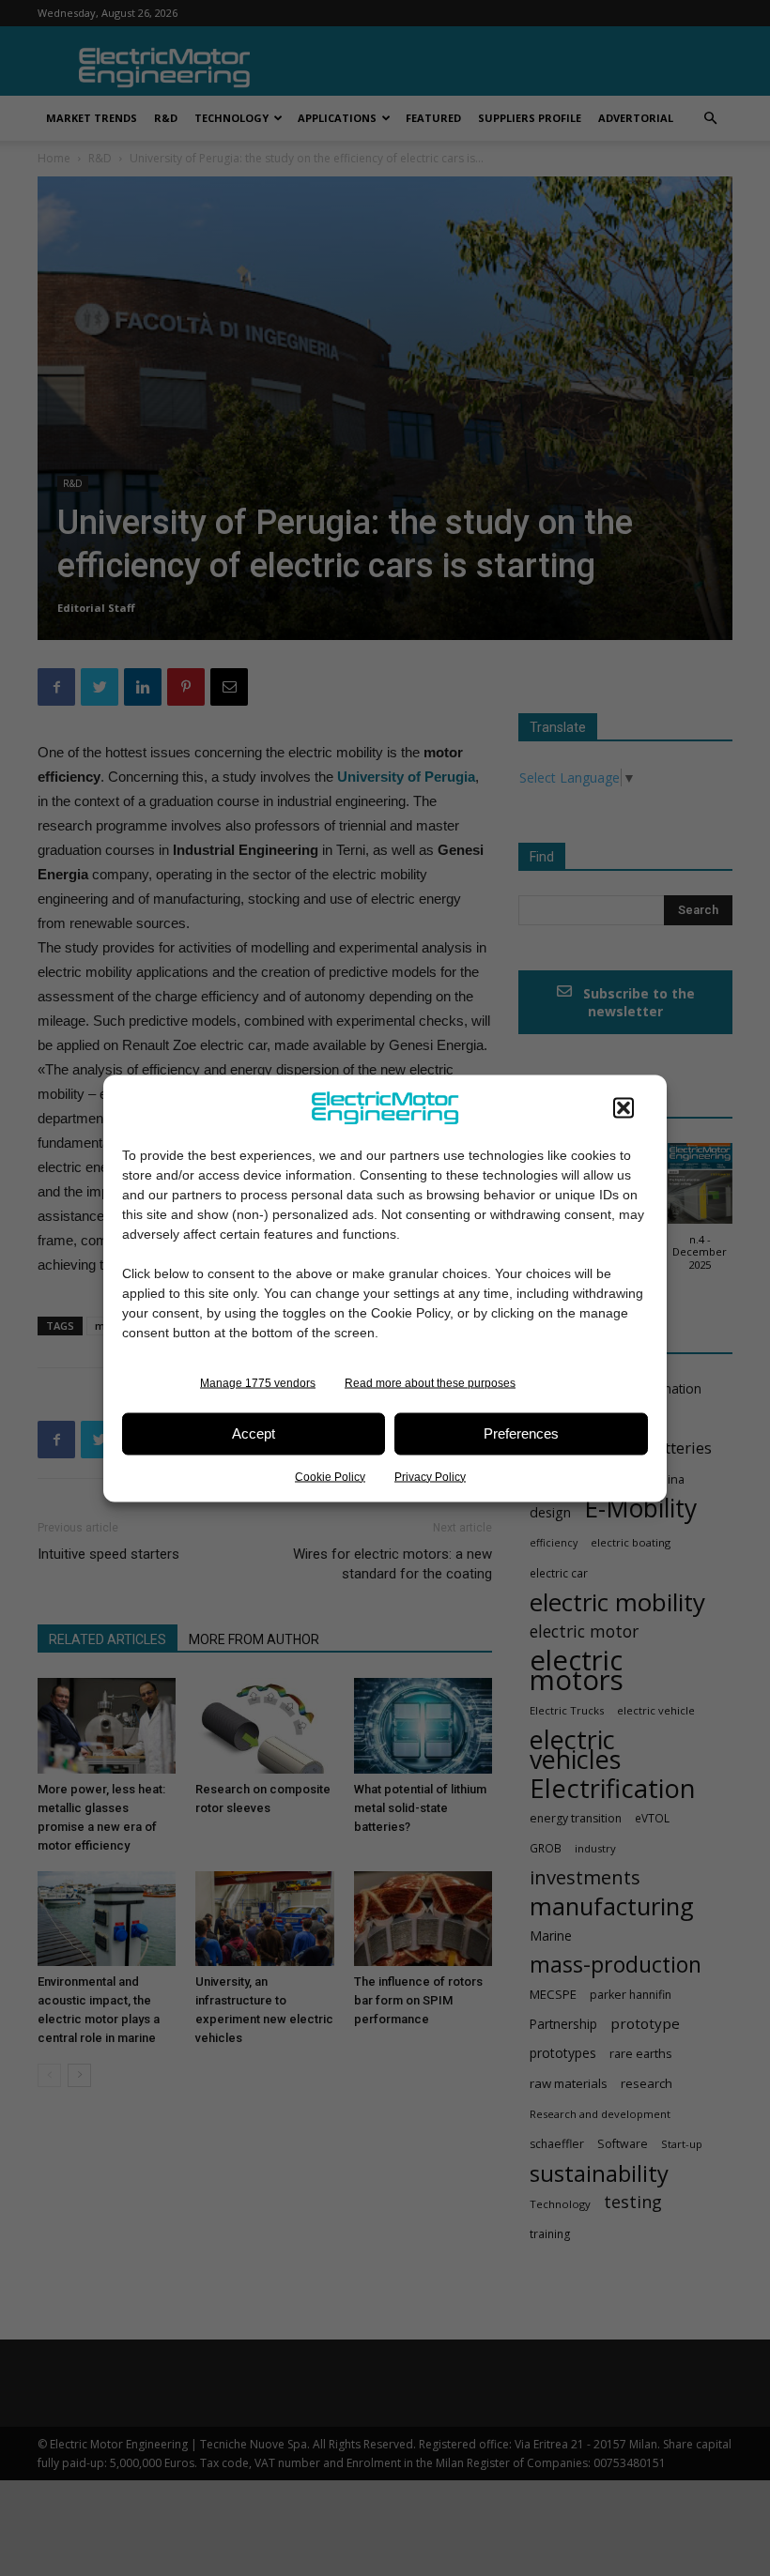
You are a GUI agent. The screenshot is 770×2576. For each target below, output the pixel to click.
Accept (254, 1433)
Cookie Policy (330, 1476)
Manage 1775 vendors (258, 1382)
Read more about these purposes (430, 1382)
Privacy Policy (430, 1476)
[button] (624, 1107)
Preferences (521, 1433)
